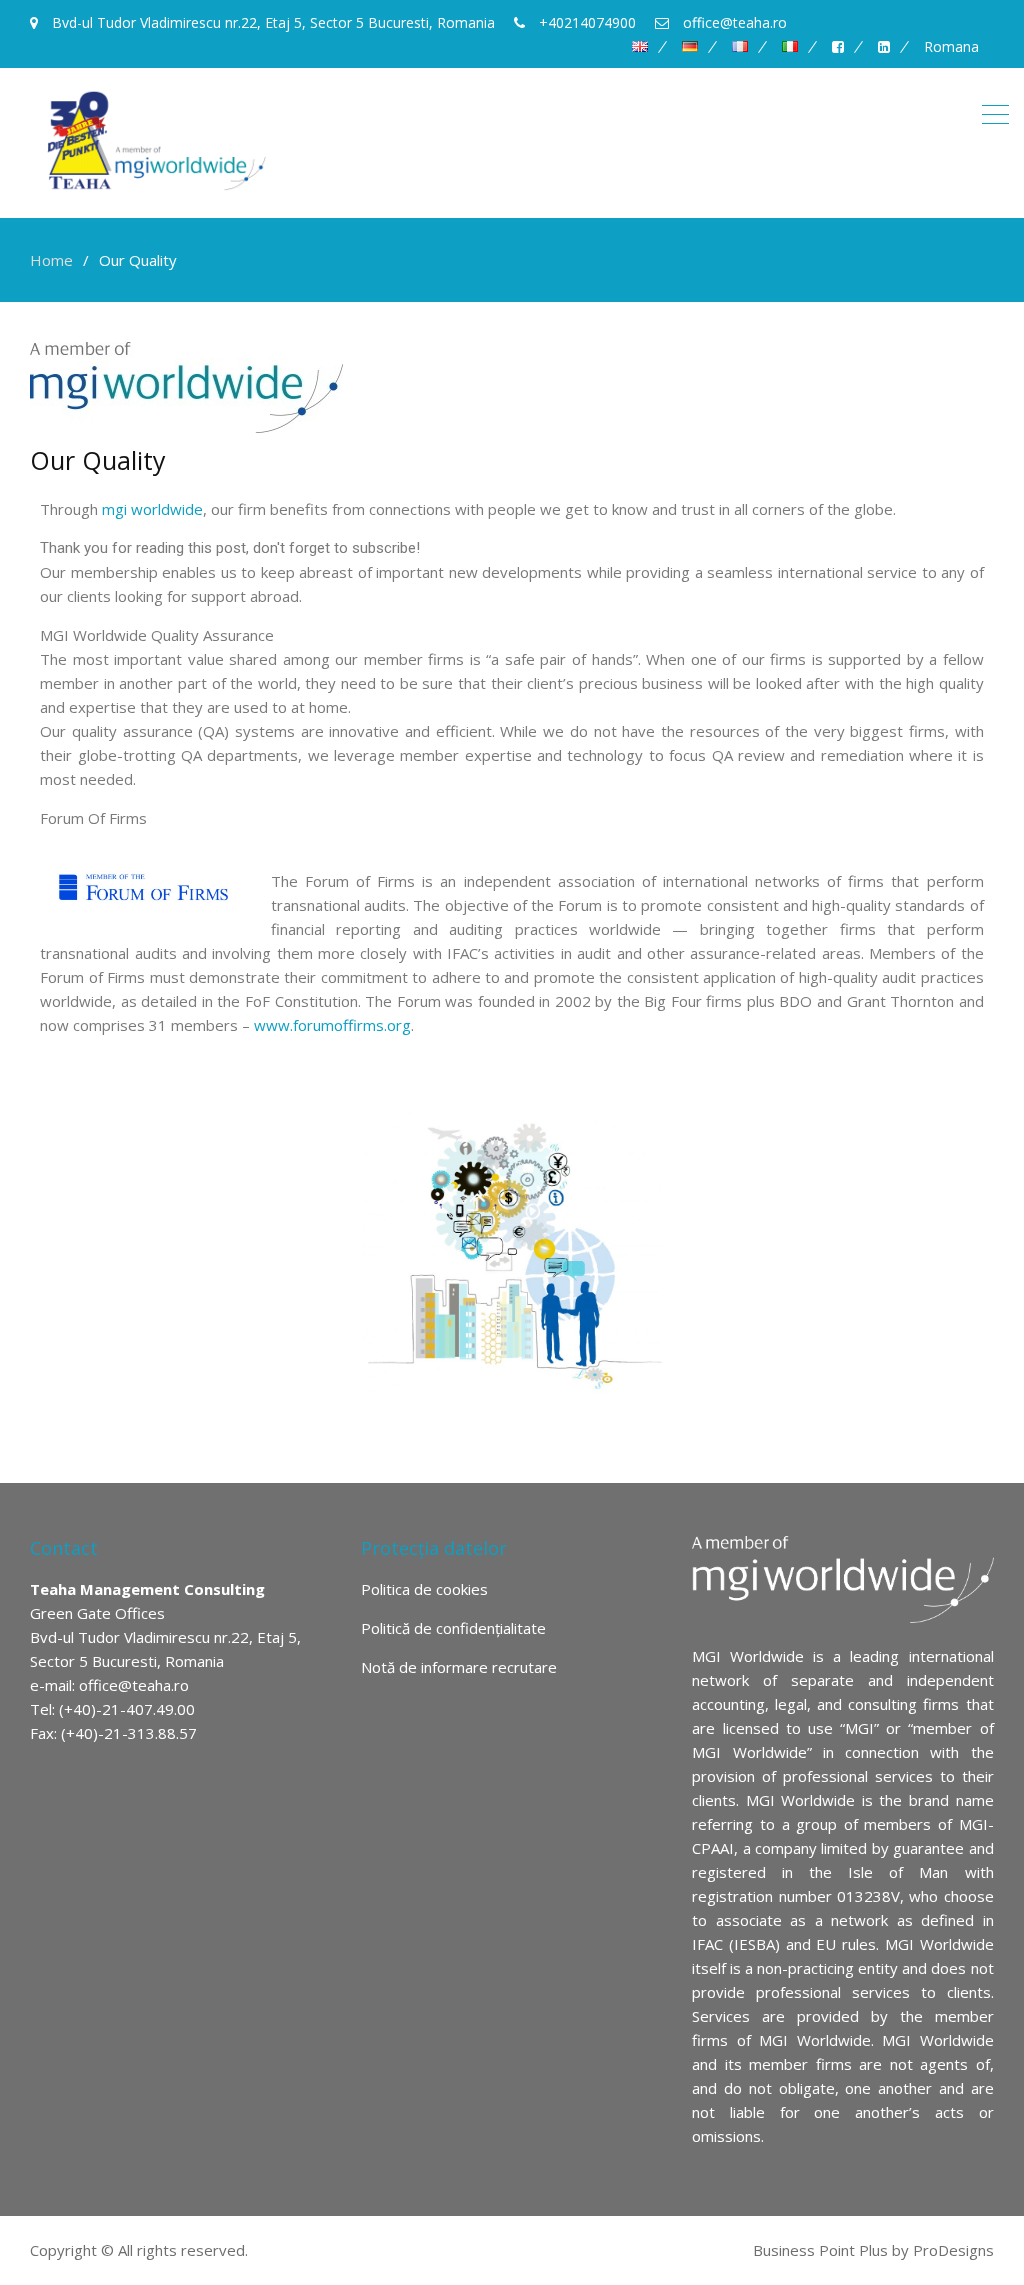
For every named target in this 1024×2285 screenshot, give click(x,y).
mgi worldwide (152, 509)
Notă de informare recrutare (459, 1667)
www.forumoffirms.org (332, 1025)
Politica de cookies (424, 1589)
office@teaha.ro (134, 1685)
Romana (951, 47)
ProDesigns (953, 2250)
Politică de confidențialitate (453, 1628)
